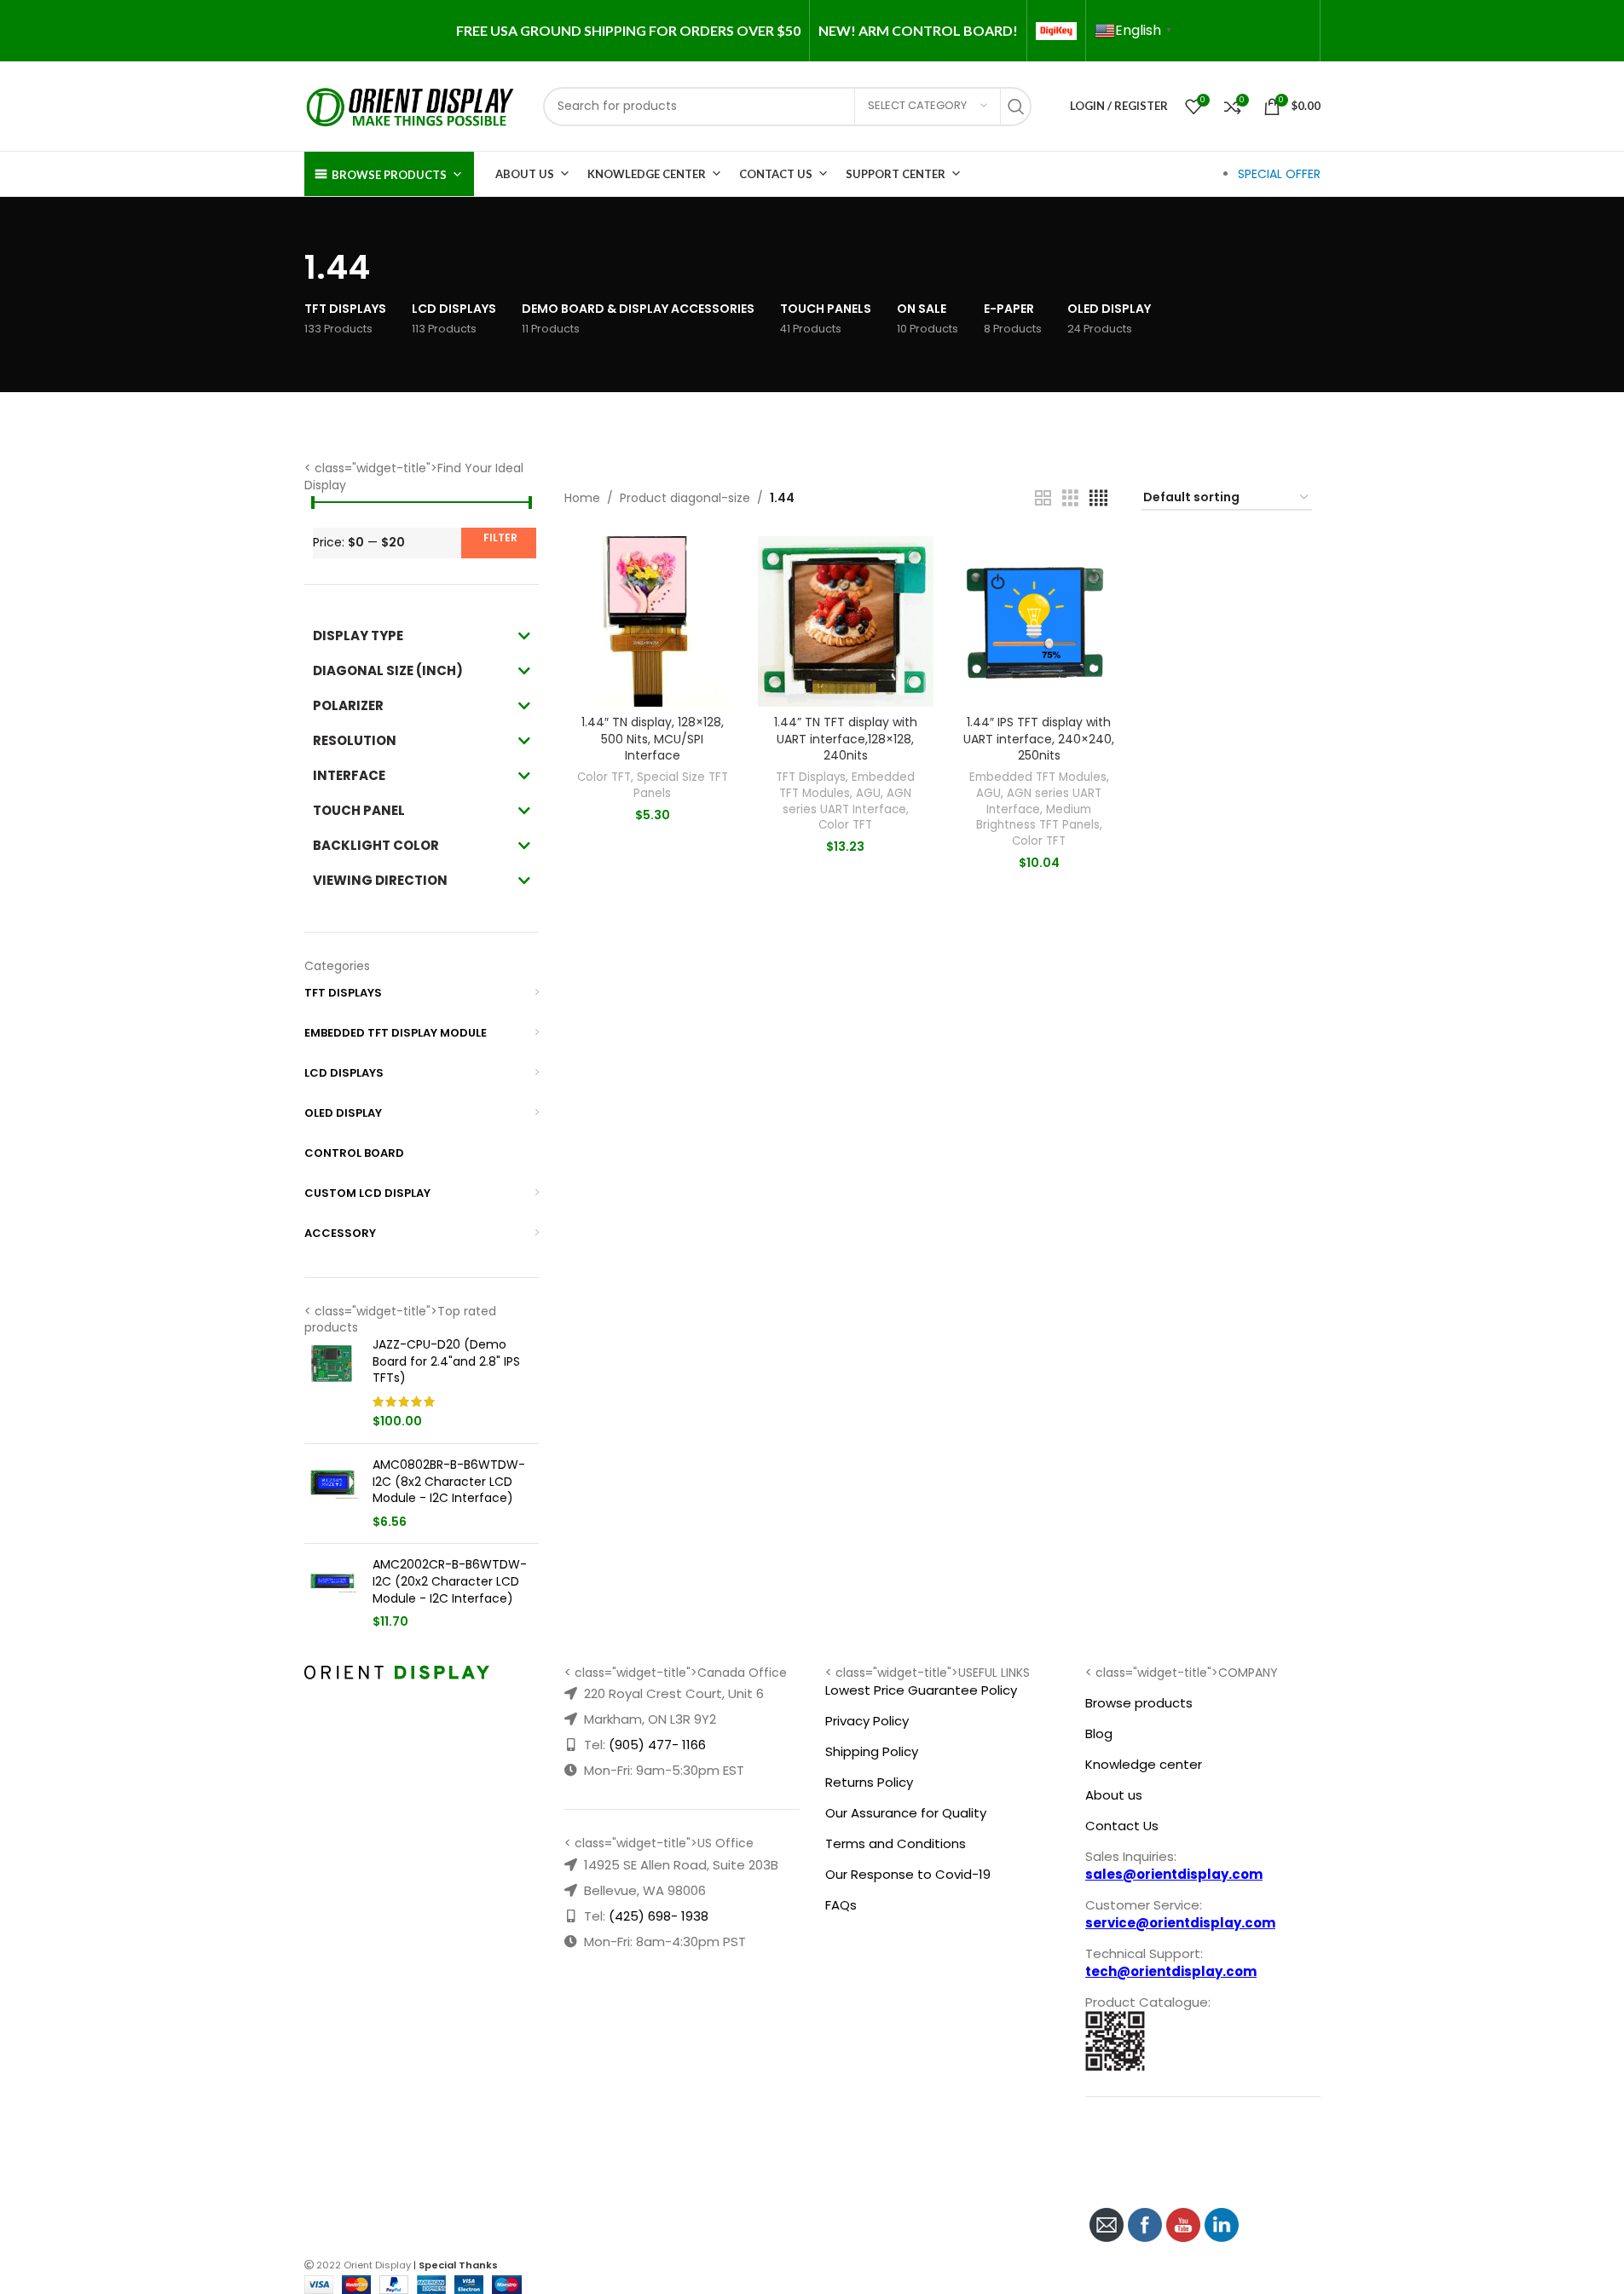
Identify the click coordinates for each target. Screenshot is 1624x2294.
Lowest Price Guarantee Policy (921, 1690)
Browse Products (389, 175)
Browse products (1139, 1703)
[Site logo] (411, 105)
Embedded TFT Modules (847, 785)
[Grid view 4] (1098, 498)
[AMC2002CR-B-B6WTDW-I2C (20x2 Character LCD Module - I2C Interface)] (332, 1593)
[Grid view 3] (1070, 498)
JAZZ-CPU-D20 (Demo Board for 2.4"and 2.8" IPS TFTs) (446, 1361)
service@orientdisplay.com (1180, 1923)
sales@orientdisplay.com (1174, 1874)
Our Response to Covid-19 (908, 1874)
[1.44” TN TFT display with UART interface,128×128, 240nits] (846, 621)
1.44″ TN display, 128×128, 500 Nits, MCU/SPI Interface (653, 739)
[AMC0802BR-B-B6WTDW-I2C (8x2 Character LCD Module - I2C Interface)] (332, 1494)
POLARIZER (348, 705)
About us (1114, 1795)
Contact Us (776, 174)
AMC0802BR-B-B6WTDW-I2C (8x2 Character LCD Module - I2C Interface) (449, 1482)
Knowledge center (1144, 1764)
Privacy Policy (867, 1721)
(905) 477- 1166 (657, 1745)
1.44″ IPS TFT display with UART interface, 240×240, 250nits (1039, 739)
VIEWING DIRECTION (380, 880)
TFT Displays (811, 777)
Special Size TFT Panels (681, 785)
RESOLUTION (355, 740)
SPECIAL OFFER (1279, 174)
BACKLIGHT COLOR (376, 845)
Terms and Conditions (896, 1843)
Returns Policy (869, 1782)
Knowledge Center (647, 174)
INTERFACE (349, 775)
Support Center (896, 174)
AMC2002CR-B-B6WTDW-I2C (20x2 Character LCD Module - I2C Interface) (450, 1581)
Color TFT (604, 777)
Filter (500, 537)
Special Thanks (458, 2265)
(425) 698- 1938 (659, 1916)
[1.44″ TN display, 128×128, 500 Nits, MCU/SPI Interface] (653, 621)
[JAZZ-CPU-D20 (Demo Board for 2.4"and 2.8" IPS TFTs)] (332, 1384)
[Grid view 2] (1043, 498)
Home (582, 498)
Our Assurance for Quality (906, 1813)
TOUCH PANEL (359, 810)
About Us (525, 174)
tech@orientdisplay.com (1171, 1971)
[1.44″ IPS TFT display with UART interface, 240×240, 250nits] (1039, 621)
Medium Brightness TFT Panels (1038, 818)
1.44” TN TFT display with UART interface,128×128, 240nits (846, 739)
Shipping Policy (872, 1751)
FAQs (841, 1905)
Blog (1099, 1734)
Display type (358, 636)
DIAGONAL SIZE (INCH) (388, 670)
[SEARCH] (1020, 107)
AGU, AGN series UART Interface (847, 801)
